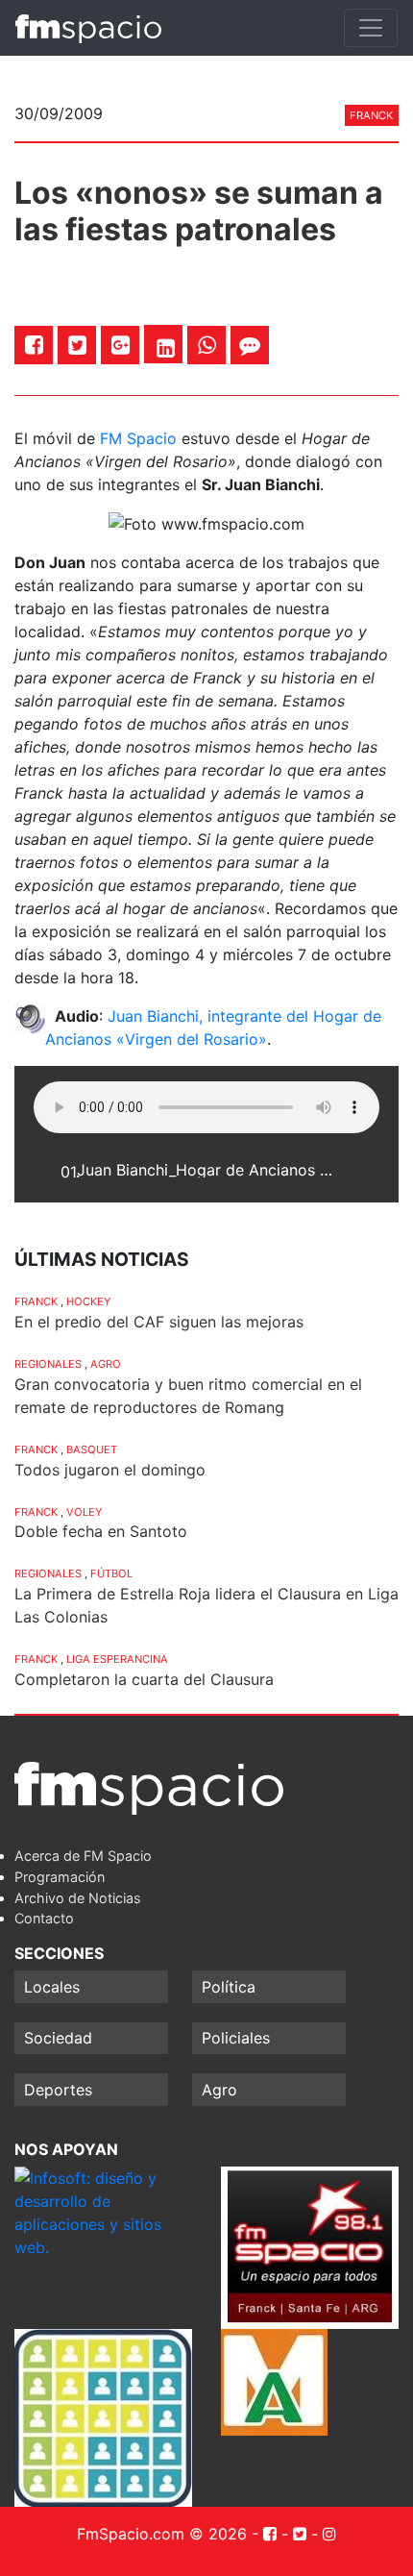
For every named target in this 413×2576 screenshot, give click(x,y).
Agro (106, 1364)
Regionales (48, 1364)
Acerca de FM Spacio (83, 1856)
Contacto (44, 1918)
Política (229, 1987)
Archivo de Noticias (78, 1898)
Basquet (92, 1449)
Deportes (58, 2090)
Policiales (236, 2038)
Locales (52, 1987)
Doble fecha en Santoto (101, 1531)
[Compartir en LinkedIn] (166, 348)
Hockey (88, 1301)
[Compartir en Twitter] (77, 345)
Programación (60, 1877)
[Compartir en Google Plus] (121, 345)
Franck (371, 115)
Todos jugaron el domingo (110, 1470)
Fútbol (111, 1573)
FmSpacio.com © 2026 (162, 2534)
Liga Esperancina (117, 1659)
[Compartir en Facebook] (34, 345)
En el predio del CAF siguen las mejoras (159, 1322)
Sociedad (58, 2038)
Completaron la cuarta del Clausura (144, 1679)
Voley (84, 1512)
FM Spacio (138, 438)
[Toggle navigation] (371, 28)
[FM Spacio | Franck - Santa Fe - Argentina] (88, 28)
